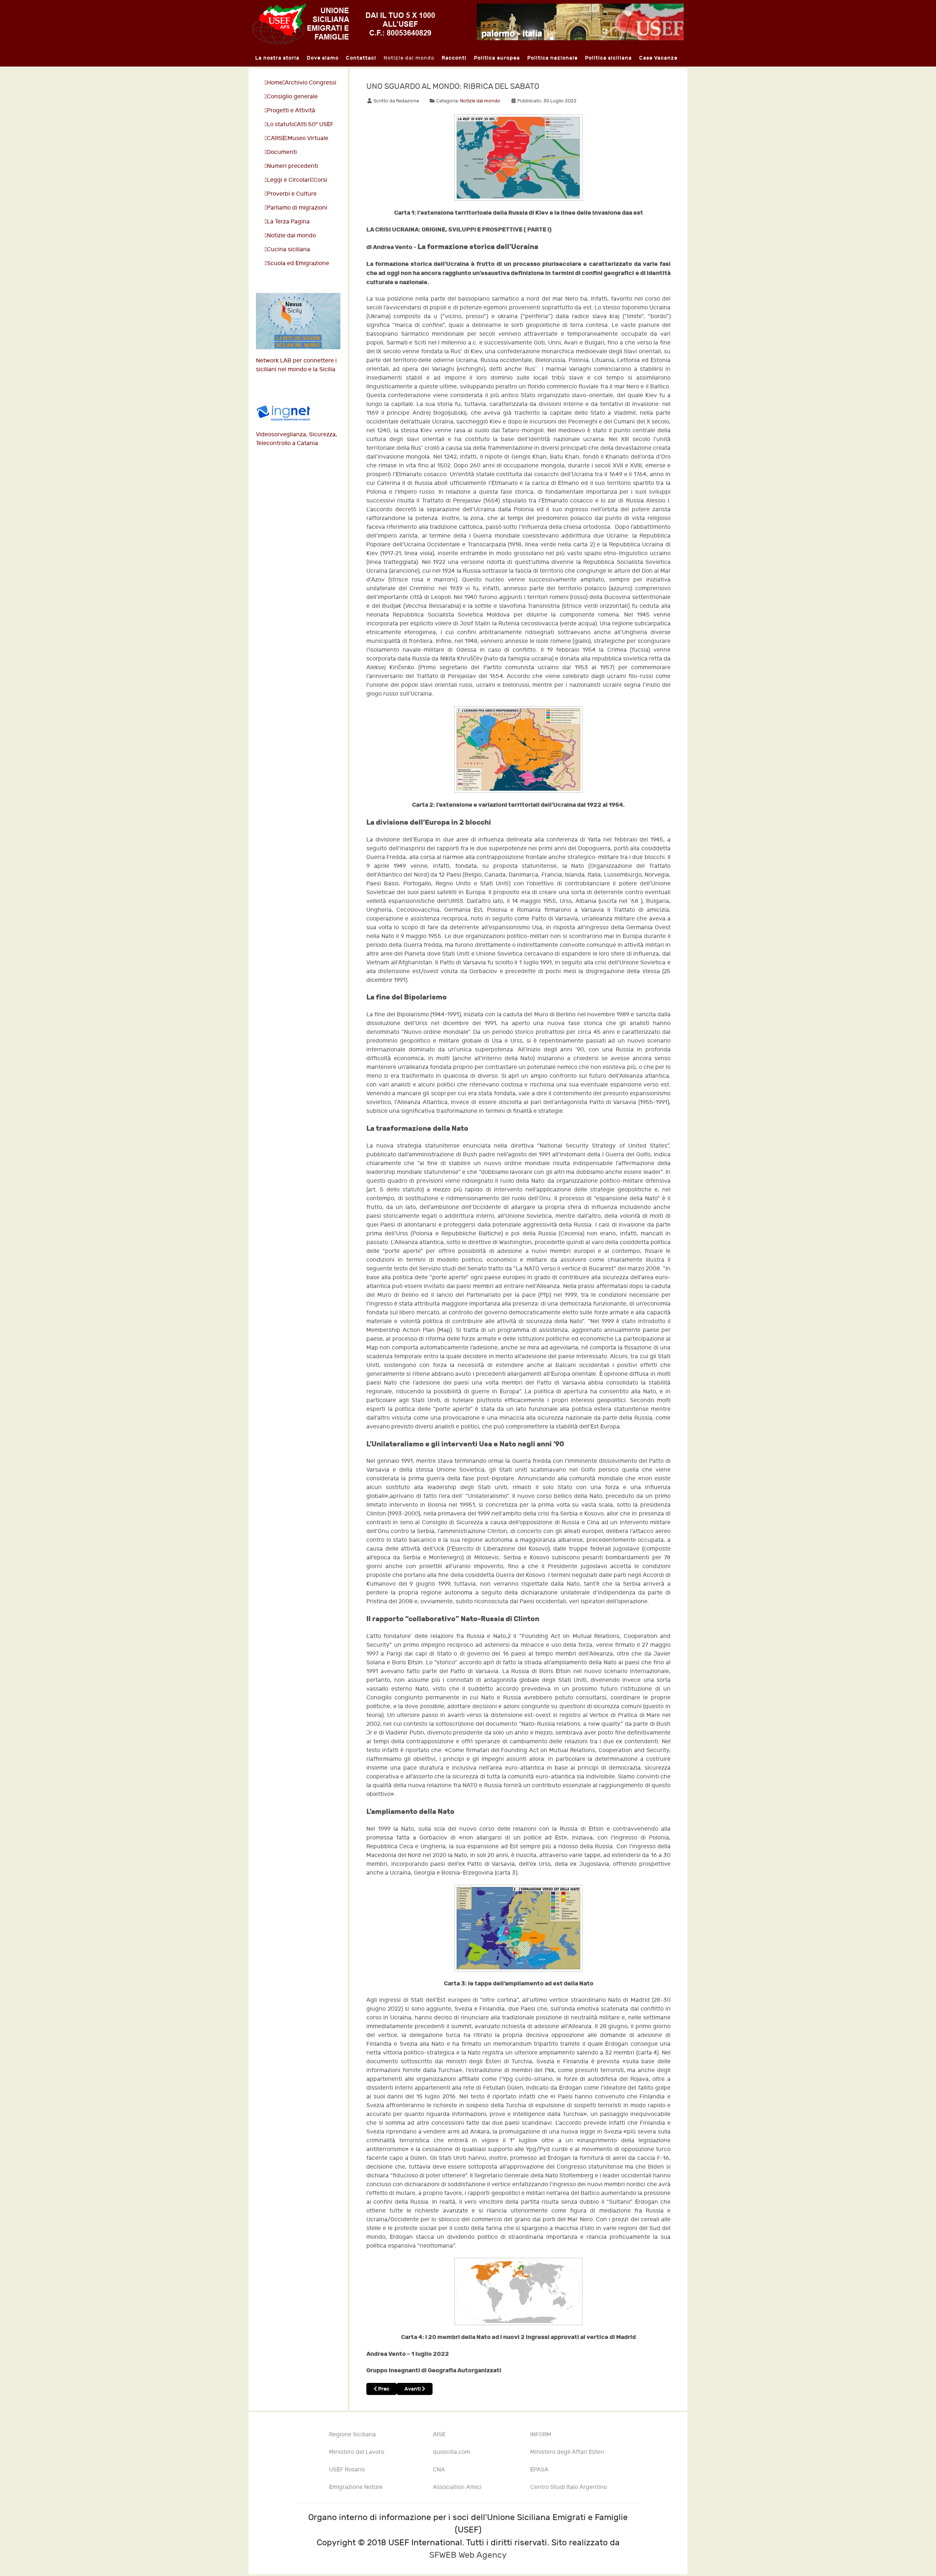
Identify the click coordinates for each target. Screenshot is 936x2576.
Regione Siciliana (352, 2435)
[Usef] (344, 23)
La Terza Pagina (288, 222)
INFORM (541, 2435)
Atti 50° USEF (315, 125)
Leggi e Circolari (289, 180)
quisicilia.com (452, 2452)
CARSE (276, 138)
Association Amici (457, 2487)
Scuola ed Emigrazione (298, 263)
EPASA (539, 2470)
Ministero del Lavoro (357, 2452)
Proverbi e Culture (292, 194)
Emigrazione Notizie (356, 2487)
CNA (439, 2470)
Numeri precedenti (292, 166)
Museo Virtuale (308, 138)
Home (275, 83)
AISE (439, 2435)
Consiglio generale (292, 97)
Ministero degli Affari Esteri (567, 2452)
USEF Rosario (347, 2470)
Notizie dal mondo (291, 236)
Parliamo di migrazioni (297, 208)
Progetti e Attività (291, 111)
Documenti (282, 152)
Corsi (320, 180)
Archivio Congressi (311, 83)
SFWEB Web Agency (468, 2555)
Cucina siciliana (288, 250)
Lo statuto (281, 125)
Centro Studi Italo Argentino (569, 2487)
